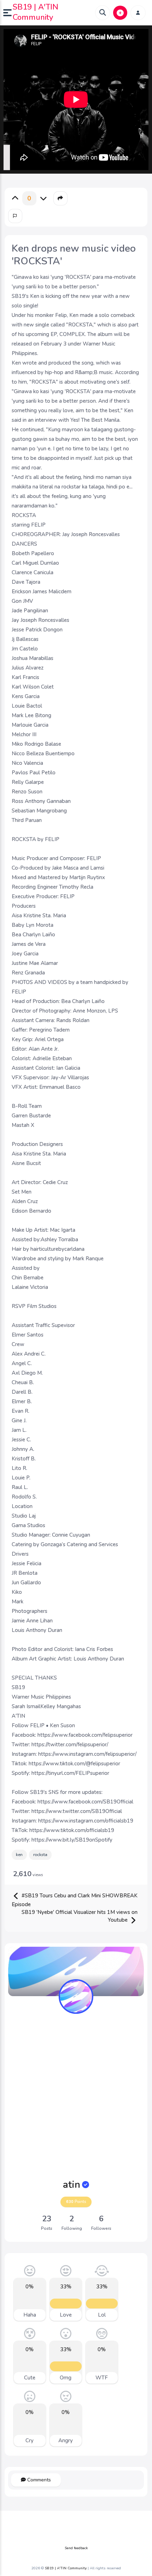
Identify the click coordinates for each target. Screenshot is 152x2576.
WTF (102, 2378)
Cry (30, 2440)
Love (66, 2315)
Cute (30, 2378)
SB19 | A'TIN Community (36, 12)
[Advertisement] (76, 2097)
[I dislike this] (43, 198)
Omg (66, 2378)
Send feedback (76, 2548)
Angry (66, 2440)
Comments (38, 2480)
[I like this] (15, 198)
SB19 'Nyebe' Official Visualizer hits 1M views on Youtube (80, 1916)
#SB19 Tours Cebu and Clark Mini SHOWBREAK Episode (75, 1900)
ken (19, 1855)
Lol (102, 2315)
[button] (8, 13)
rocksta (40, 1855)
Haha (30, 2315)
